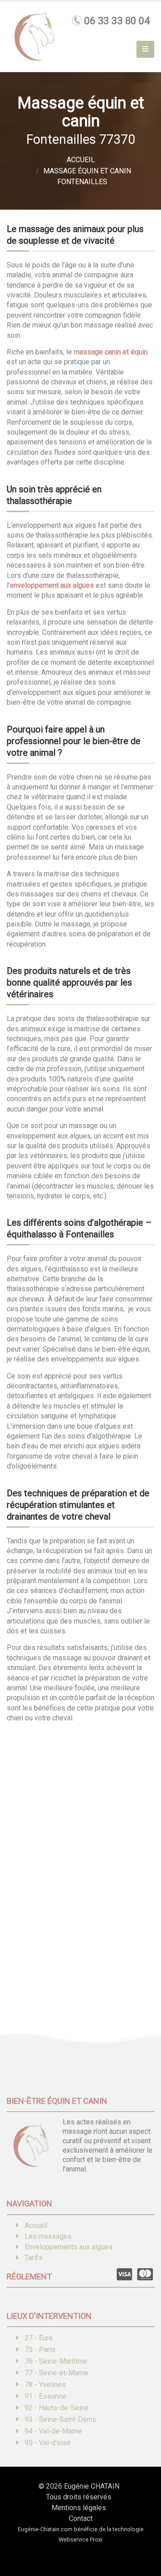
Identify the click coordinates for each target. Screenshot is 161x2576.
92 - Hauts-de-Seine (57, 2408)
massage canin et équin (111, 352)
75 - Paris (40, 2350)
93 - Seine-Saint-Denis (60, 2419)
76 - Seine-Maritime (56, 2361)
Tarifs (34, 2258)
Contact (81, 2518)
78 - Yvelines (45, 2384)
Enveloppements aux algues (69, 2247)
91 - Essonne (45, 2396)
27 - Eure (39, 2338)
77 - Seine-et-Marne (56, 2373)
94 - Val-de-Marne (53, 2431)
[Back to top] (141, 2538)
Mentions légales (79, 2508)
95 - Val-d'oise (48, 2443)
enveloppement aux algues (52, 585)
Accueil (36, 2225)
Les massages (48, 2236)
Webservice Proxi (80, 2539)
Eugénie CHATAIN (92, 2486)
